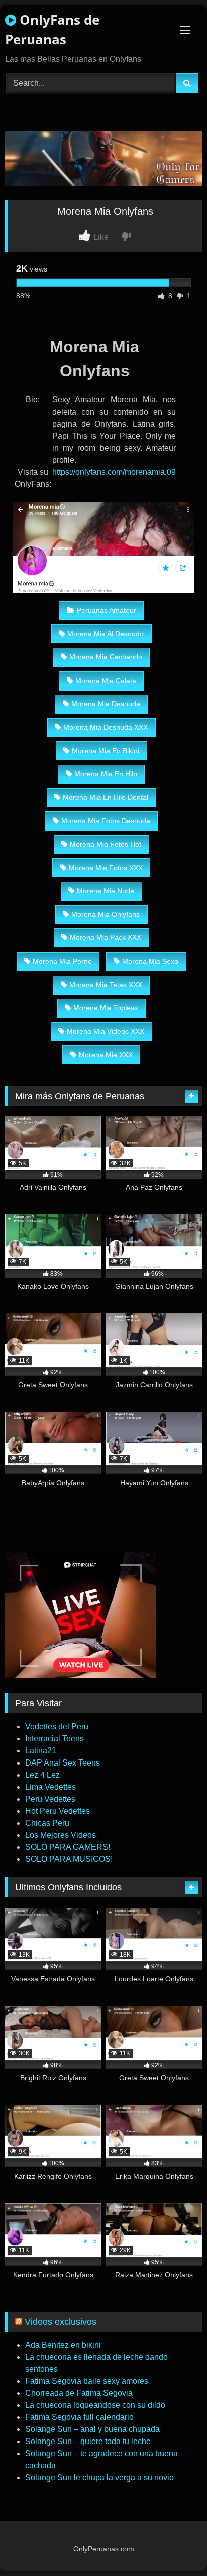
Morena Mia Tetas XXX (106, 985)
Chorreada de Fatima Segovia (79, 2393)
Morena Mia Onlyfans (106, 914)
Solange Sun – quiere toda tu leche (88, 2441)
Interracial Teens (55, 1739)
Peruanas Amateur (107, 610)
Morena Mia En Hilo (106, 774)
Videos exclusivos (61, 2322)
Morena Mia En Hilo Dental (106, 797)
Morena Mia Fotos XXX (106, 868)
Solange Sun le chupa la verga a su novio (99, 2477)
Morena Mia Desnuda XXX (106, 727)
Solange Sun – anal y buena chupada (92, 2429)
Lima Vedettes (50, 1787)
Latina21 (41, 1751)
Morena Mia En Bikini (106, 751)
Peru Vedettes (50, 1799)
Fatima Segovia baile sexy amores (87, 2381)
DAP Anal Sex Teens (63, 1763)
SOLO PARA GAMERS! (68, 1847)
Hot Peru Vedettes (58, 1811)
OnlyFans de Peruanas (52, 29)
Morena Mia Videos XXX (106, 1031)
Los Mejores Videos (61, 1835)
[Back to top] (176, 2546)
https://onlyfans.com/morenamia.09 (114, 472)
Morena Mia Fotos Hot (106, 844)
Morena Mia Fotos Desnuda (106, 821)
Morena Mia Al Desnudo (106, 634)
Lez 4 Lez (42, 1775)
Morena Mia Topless (106, 1008)
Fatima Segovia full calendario (79, 2417)
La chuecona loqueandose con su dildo (95, 2405)
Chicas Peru (47, 1823)
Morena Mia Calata (106, 681)
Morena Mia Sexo (150, 961)
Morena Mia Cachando (106, 657)
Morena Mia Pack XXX (106, 937)
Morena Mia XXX (106, 1055)
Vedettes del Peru (57, 1727)
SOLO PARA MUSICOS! (69, 1859)
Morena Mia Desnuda (106, 704)
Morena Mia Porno (62, 961)
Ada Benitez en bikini (63, 2345)
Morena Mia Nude (106, 891)
